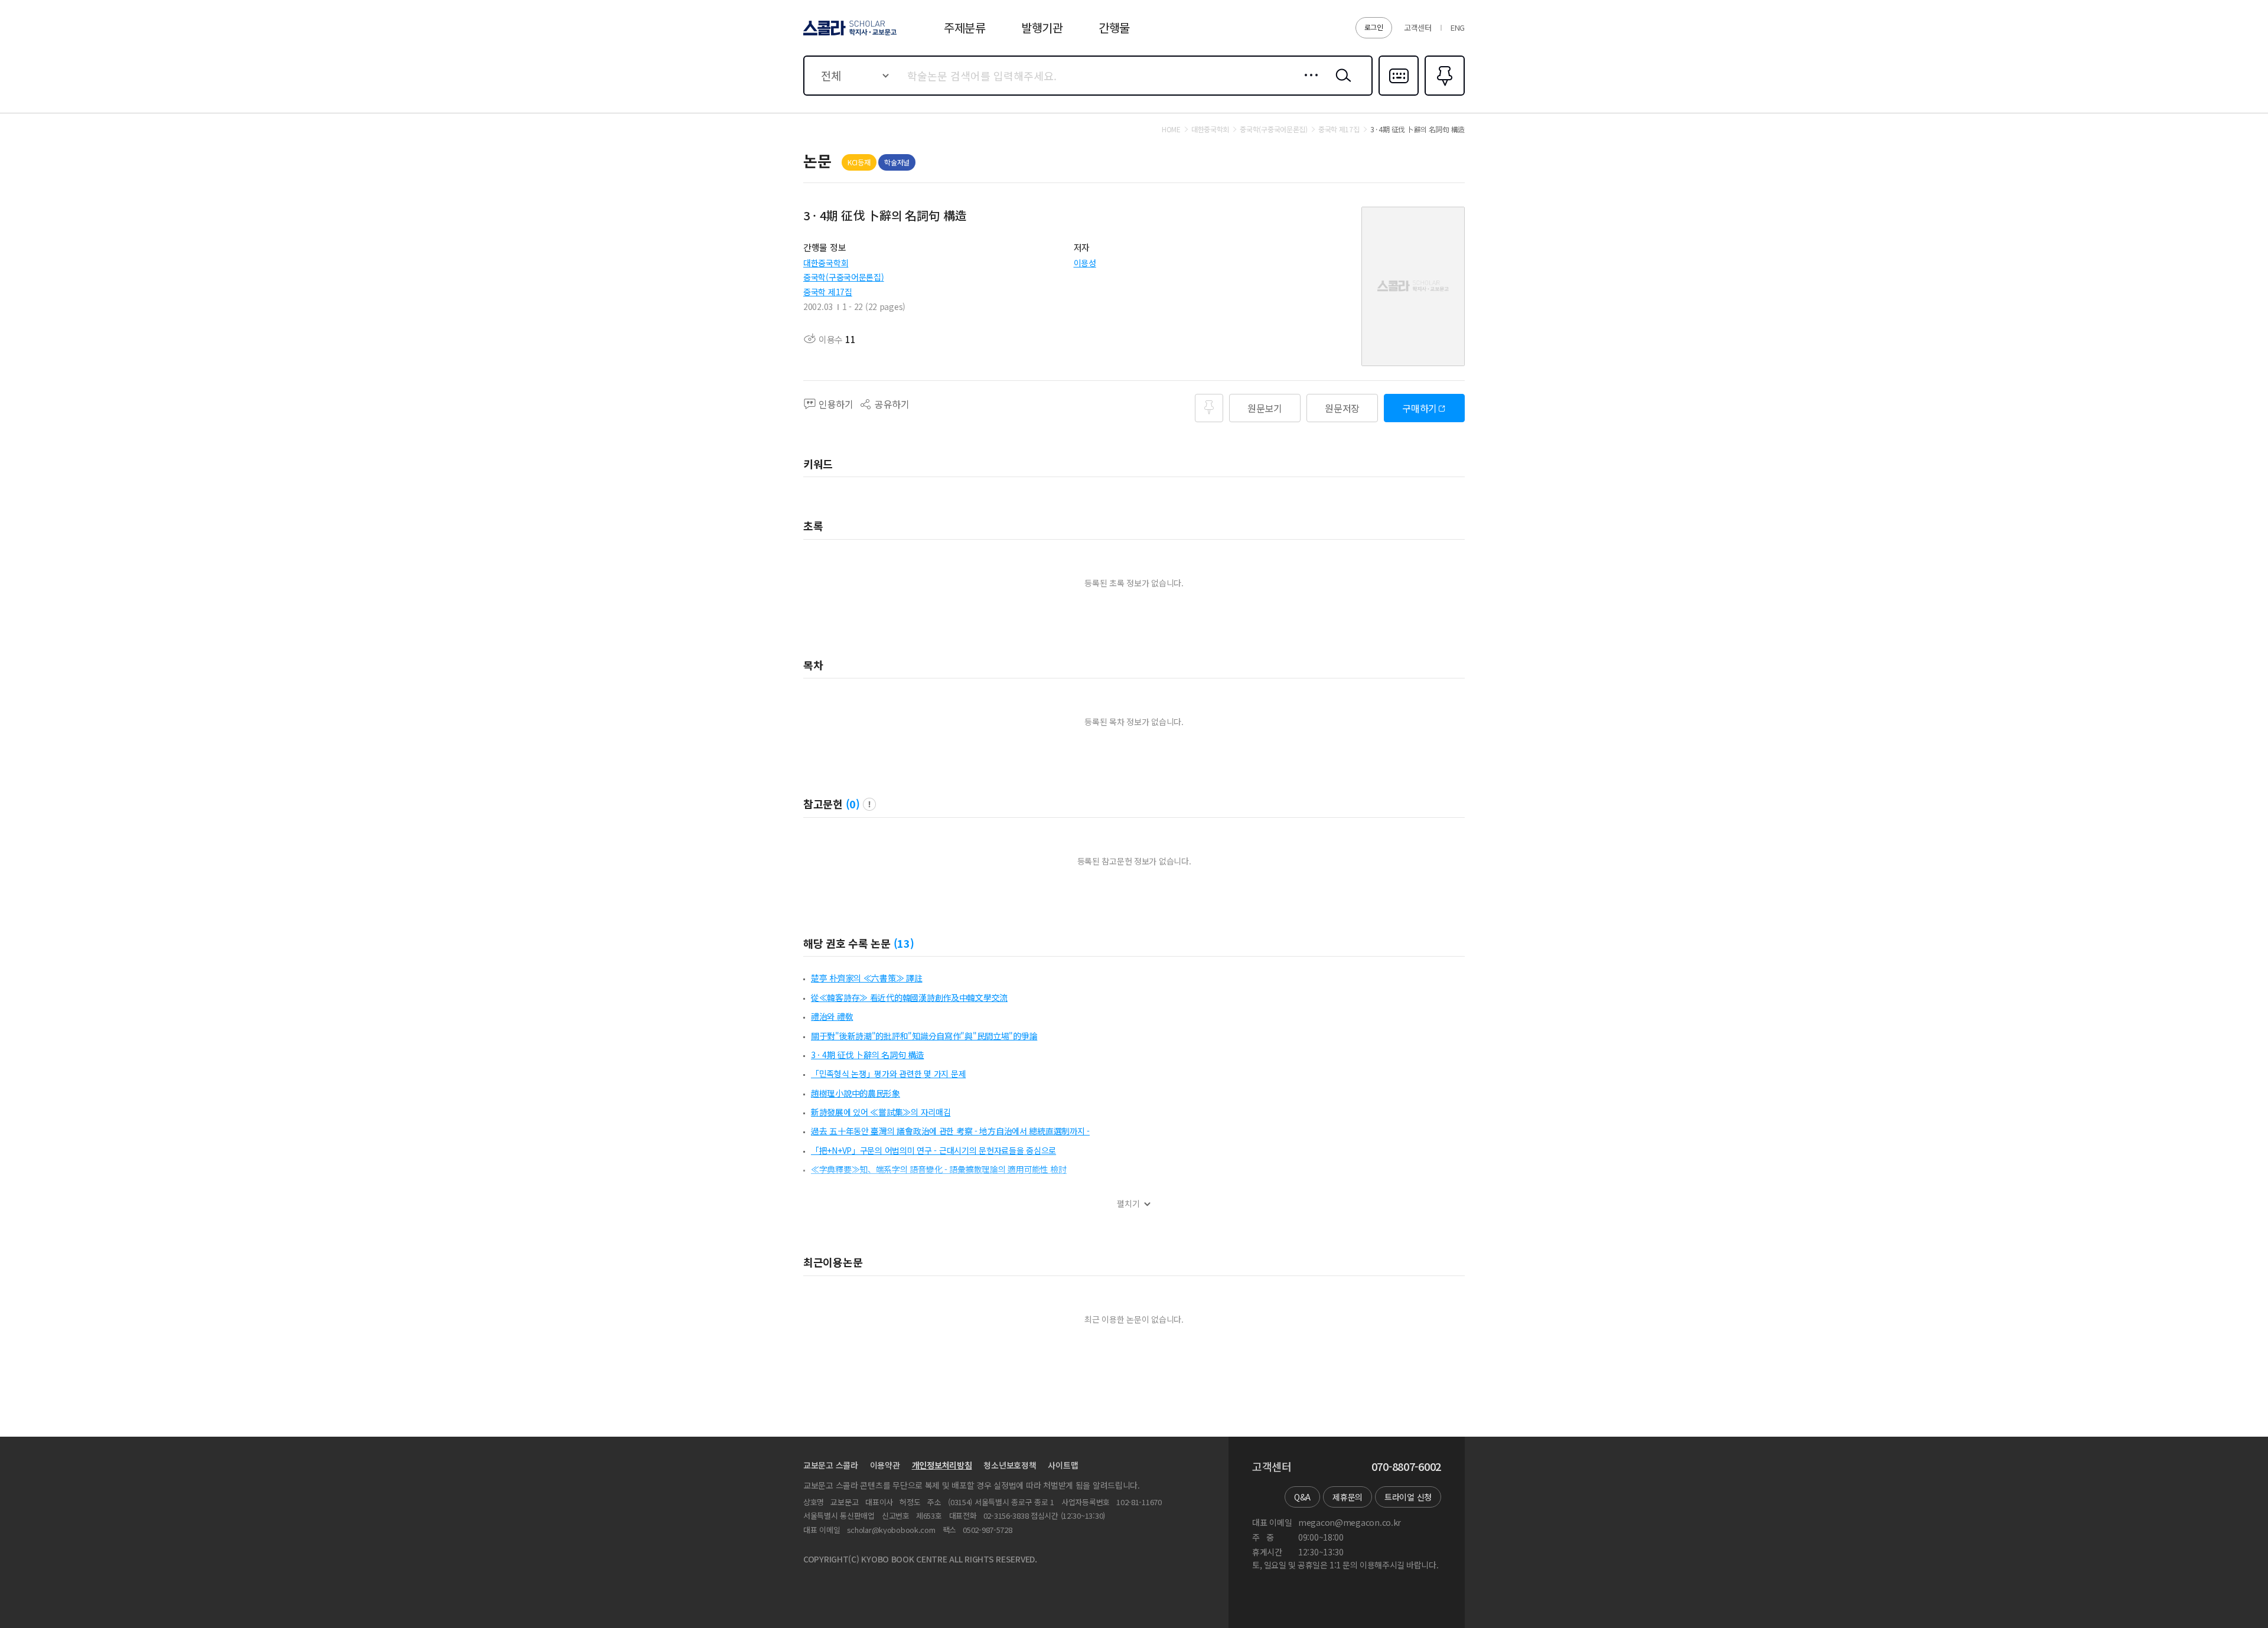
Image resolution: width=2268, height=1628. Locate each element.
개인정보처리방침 (942, 1465)
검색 (1341, 84)
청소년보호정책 (1010, 1465)
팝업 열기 (869, 804)
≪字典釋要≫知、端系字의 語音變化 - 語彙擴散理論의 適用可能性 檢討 (939, 1169)
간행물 (1114, 27)
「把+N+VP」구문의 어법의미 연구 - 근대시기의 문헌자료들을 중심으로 (933, 1150)
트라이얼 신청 (1408, 1497)
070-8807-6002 (1406, 1467)
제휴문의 (1348, 1497)
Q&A (1302, 1497)
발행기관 (1042, 27)
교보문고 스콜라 (831, 1465)
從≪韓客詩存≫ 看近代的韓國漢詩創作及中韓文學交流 (909, 997)
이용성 (1085, 263)
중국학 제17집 (828, 292)
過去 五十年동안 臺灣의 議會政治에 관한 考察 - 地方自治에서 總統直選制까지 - (950, 1131)
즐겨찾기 (1443, 94)
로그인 (1374, 27)
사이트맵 (1063, 1465)
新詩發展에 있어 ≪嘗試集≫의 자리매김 (881, 1112)
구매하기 (1420, 408)
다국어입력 (1399, 94)
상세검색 (1308, 84)
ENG (1458, 27)
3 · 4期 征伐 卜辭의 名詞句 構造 (867, 1055)
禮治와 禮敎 (832, 1016)
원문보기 (1265, 408)
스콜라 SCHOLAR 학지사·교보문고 (849, 35)
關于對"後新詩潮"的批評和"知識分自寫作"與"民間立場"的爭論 (924, 1036)
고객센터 (1418, 27)
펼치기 (1128, 1204)
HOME (1171, 129)
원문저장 (1342, 408)
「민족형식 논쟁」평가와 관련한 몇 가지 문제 (888, 1074)
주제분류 (965, 27)
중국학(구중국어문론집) (844, 277)
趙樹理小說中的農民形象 (856, 1093)
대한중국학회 (826, 263)
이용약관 (885, 1465)
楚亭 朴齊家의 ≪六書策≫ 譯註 (867, 978)
